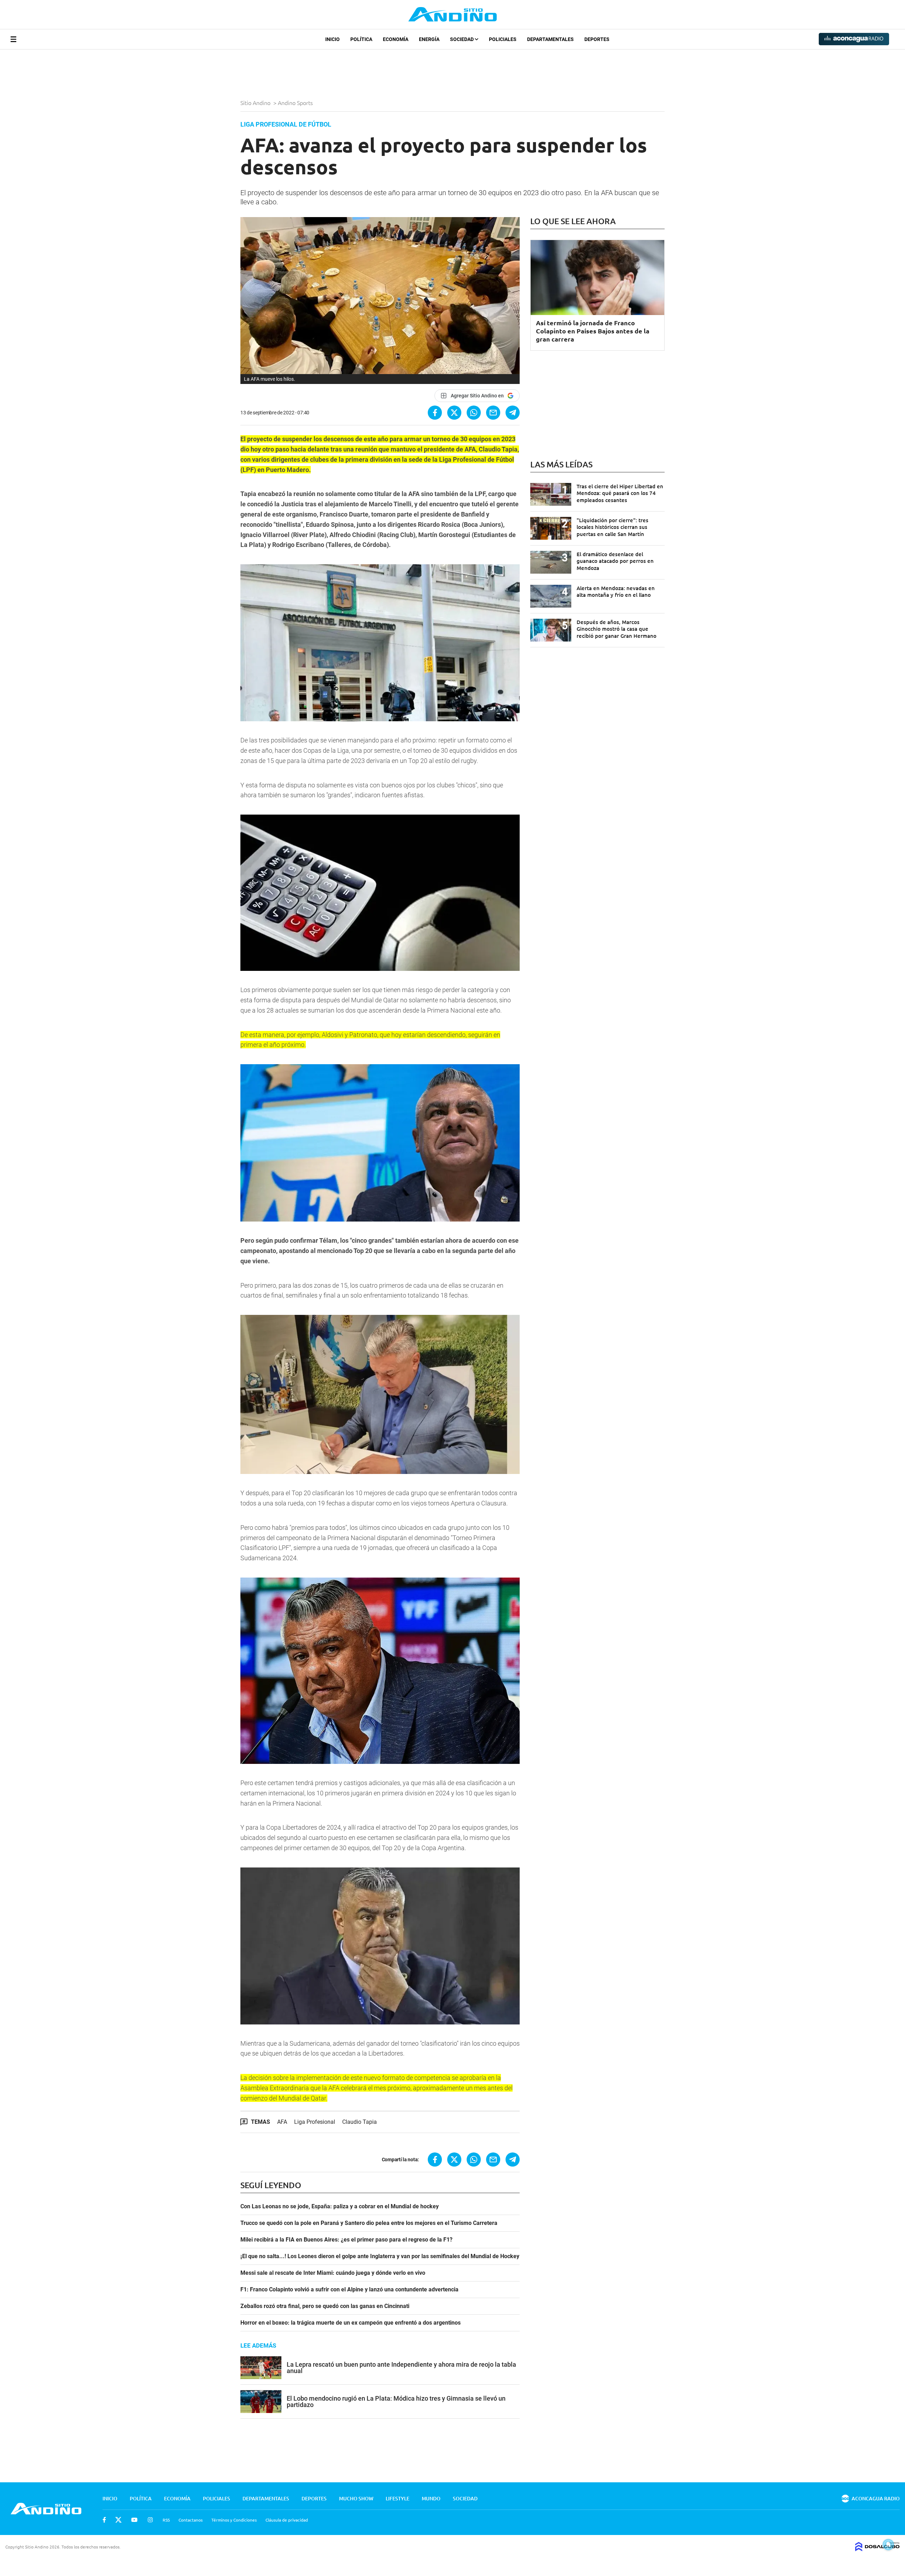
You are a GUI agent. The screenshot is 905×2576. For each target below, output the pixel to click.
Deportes (597, 39)
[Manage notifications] (888, 2545)
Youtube (134, 2520)
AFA (282, 2122)
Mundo (431, 2498)
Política (361, 39)
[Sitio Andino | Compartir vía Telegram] (513, 413)
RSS (166, 2520)
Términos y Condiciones (234, 2520)
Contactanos (191, 2520)
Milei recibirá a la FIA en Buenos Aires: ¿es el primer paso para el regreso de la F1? (346, 2240)
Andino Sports (296, 103)
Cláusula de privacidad (287, 2520)
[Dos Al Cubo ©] (877, 2549)
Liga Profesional (315, 2122)
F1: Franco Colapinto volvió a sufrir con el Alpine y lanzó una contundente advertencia (349, 2290)
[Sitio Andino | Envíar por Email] (493, 413)
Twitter (118, 2520)
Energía (429, 39)
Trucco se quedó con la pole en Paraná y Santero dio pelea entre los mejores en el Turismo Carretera (369, 2223)
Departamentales (550, 39)
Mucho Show (356, 2498)
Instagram (150, 2520)
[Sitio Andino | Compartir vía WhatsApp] (474, 413)
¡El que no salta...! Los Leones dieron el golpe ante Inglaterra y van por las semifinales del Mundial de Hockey (380, 2256)
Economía (396, 39)
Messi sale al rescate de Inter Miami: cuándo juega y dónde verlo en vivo (333, 2273)
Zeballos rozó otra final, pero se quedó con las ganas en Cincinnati (325, 2306)
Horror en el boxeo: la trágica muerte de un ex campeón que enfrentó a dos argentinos (351, 2323)
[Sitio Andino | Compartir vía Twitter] (454, 413)
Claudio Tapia (360, 2122)
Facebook (104, 2520)
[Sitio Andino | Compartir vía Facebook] (435, 413)
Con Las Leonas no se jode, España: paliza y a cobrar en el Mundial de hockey (340, 2207)
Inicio (332, 39)
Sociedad (462, 39)
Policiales (503, 39)
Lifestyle (398, 2498)
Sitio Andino (256, 103)
